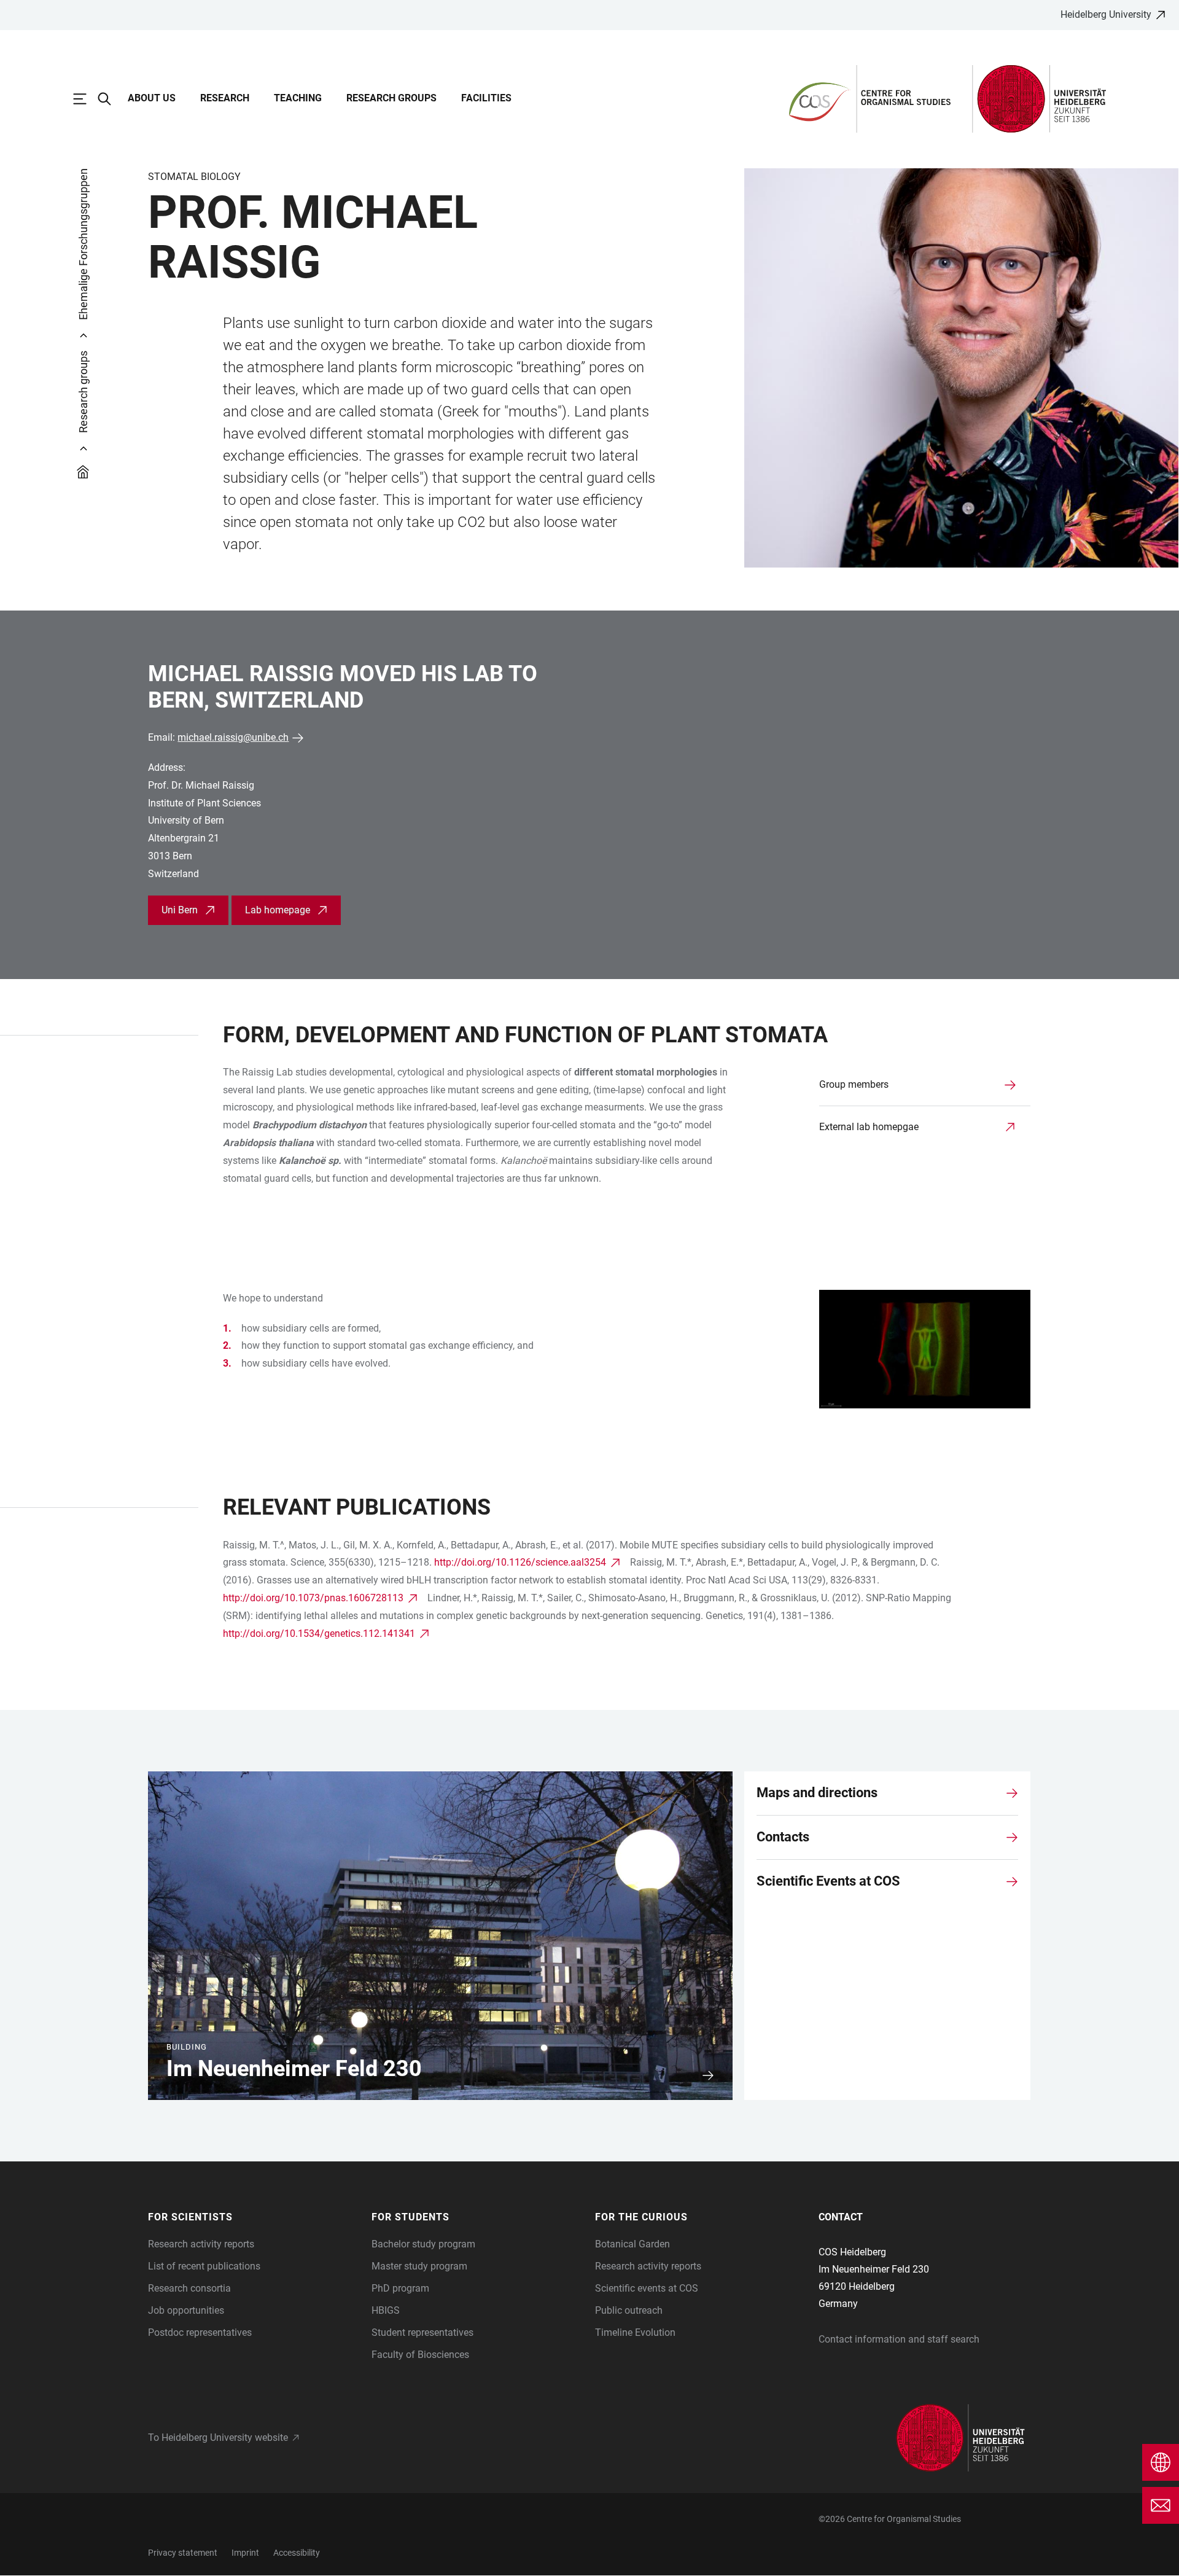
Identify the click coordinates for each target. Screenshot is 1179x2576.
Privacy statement (183, 2553)
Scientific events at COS (647, 2288)
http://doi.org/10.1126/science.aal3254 (520, 1562)
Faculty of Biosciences (420, 2355)
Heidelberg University (1106, 14)
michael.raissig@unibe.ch (233, 737)
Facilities (486, 98)
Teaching (298, 98)
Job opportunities (186, 2310)
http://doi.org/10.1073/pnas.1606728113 (313, 1598)
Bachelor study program (423, 2244)
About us (152, 98)
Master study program (419, 2266)
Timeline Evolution (635, 2332)
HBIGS (386, 2310)
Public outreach (629, 2310)
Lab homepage (278, 910)
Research (225, 98)
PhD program (400, 2288)
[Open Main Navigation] (86, 99)
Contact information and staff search (899, 2339)
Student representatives (422, 2332)
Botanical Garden (632, 2244)
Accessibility (297, 2553)
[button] (254, 2217)
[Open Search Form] (111, 99)
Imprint (245, 2553)
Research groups (391, 98)
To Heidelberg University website (218, 2437)
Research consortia (189, 2288)
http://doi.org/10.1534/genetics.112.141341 (319, 1633)
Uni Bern (180, 910)
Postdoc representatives (200, 2332)
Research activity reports (201, 2244)
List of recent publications (204, 2266)
